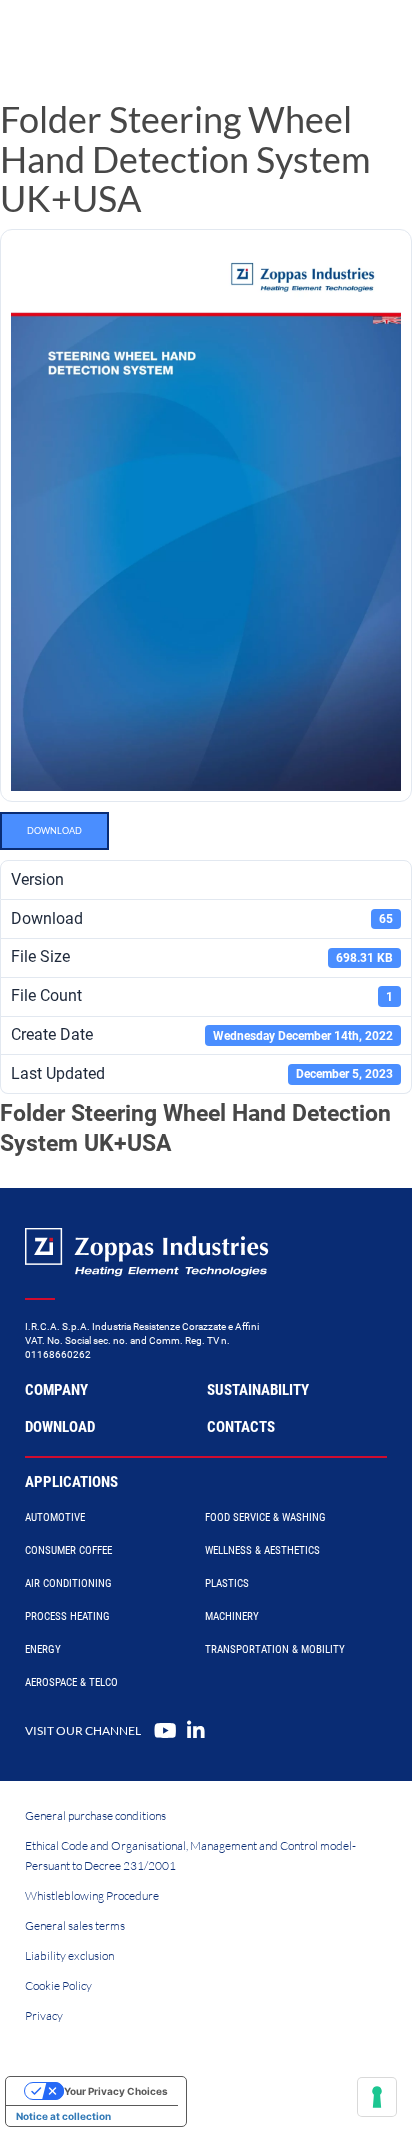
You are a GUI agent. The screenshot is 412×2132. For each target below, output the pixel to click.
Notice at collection (63, 2116)
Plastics (227, 1583)
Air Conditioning (68, 1583)
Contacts (241, 1427)
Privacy (44, 2015)
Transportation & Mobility (275, 1649)
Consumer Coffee (68, 1550)
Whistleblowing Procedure (92, 1895)
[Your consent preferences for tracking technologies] (377, 2097)
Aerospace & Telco (71, 1682)
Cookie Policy (58, 1985)
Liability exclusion (69, 1955)
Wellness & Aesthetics (262, 1550)
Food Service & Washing (265, 1517)
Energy (43, 1649)
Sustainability (258, 1390)
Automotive (55, 1517)
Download (54, 830)
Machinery (232, 1616)
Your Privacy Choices (116, 2091)
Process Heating (67, 1616)
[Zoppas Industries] (105, 40)
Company (56, 1390)
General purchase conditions (95, 1815)
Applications (71, 1482)
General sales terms (75, 1925)
